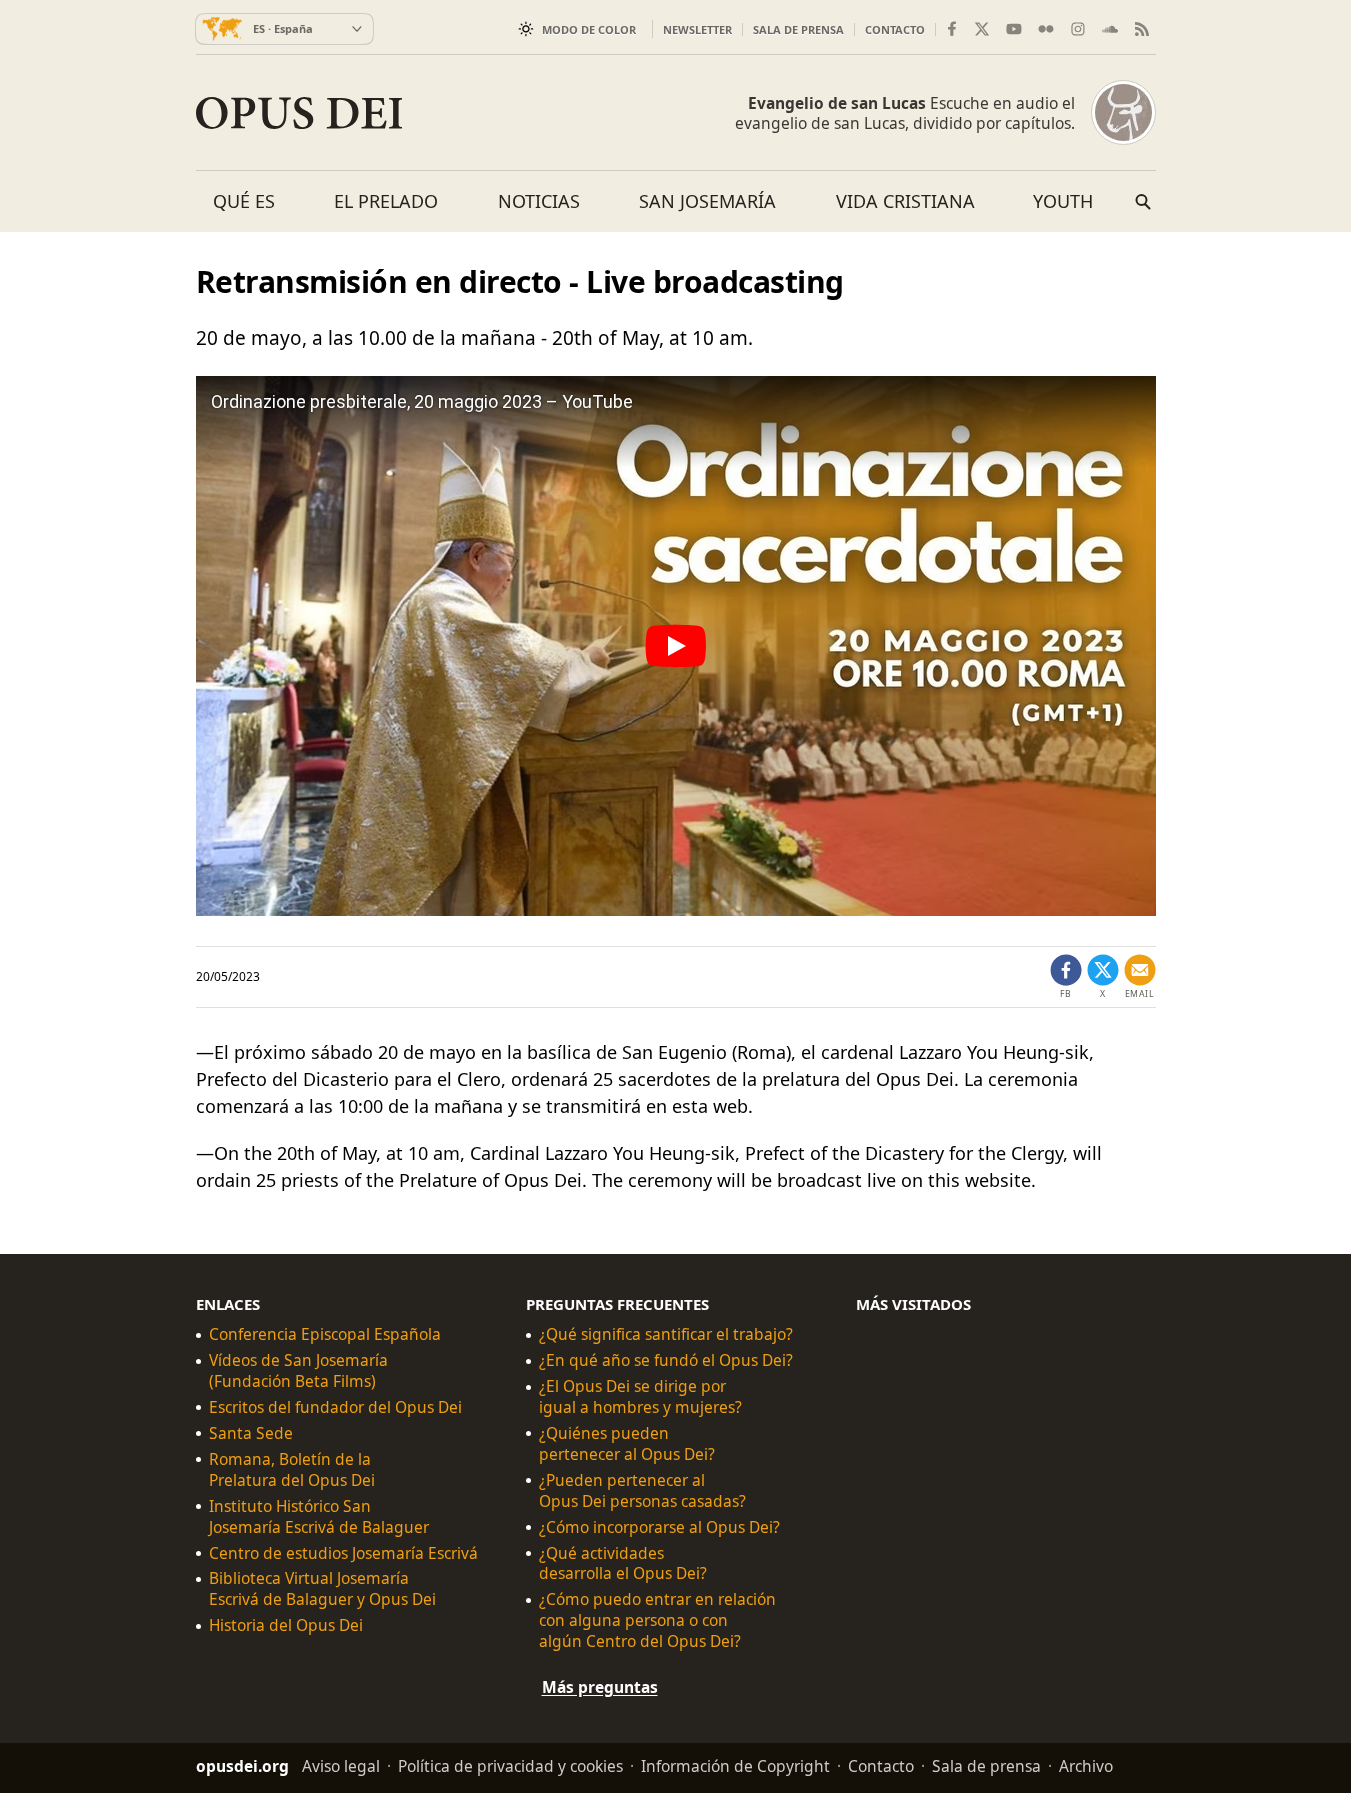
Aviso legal (341, 1766)
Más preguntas (600, 1687)
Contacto (895, 29)
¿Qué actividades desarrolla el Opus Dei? (623, 1564)
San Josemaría (707, 201)
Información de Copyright (735, 1766)
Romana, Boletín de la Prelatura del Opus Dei (292, 1470)
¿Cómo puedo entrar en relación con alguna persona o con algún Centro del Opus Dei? (657, 1620)
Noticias (539, 201)
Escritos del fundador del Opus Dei (335, 1407)
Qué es (244, 201)
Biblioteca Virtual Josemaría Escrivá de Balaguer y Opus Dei (322, 1589)
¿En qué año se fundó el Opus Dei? (666, 1360)
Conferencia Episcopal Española (325, 1334)
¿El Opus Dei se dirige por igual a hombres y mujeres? (640, 1397)
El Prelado (386, 201)
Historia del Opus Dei (286, 1625)
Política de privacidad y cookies (510, 1766)
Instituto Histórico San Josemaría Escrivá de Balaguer (319, 1517)
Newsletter (697, 29)
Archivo (1086, 1766)
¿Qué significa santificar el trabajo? (666, 1334)
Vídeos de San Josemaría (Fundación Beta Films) (298, 1371)
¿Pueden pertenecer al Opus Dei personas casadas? (642, 1491)
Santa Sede (251, 1433)
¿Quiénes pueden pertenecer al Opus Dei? (627, 1444)
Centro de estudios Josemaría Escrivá (343, 1553)
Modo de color (589, 29)
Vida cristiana (905, 201)
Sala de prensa (798, 29)
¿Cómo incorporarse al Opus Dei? (659, 1527)
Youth (1063, 201)
